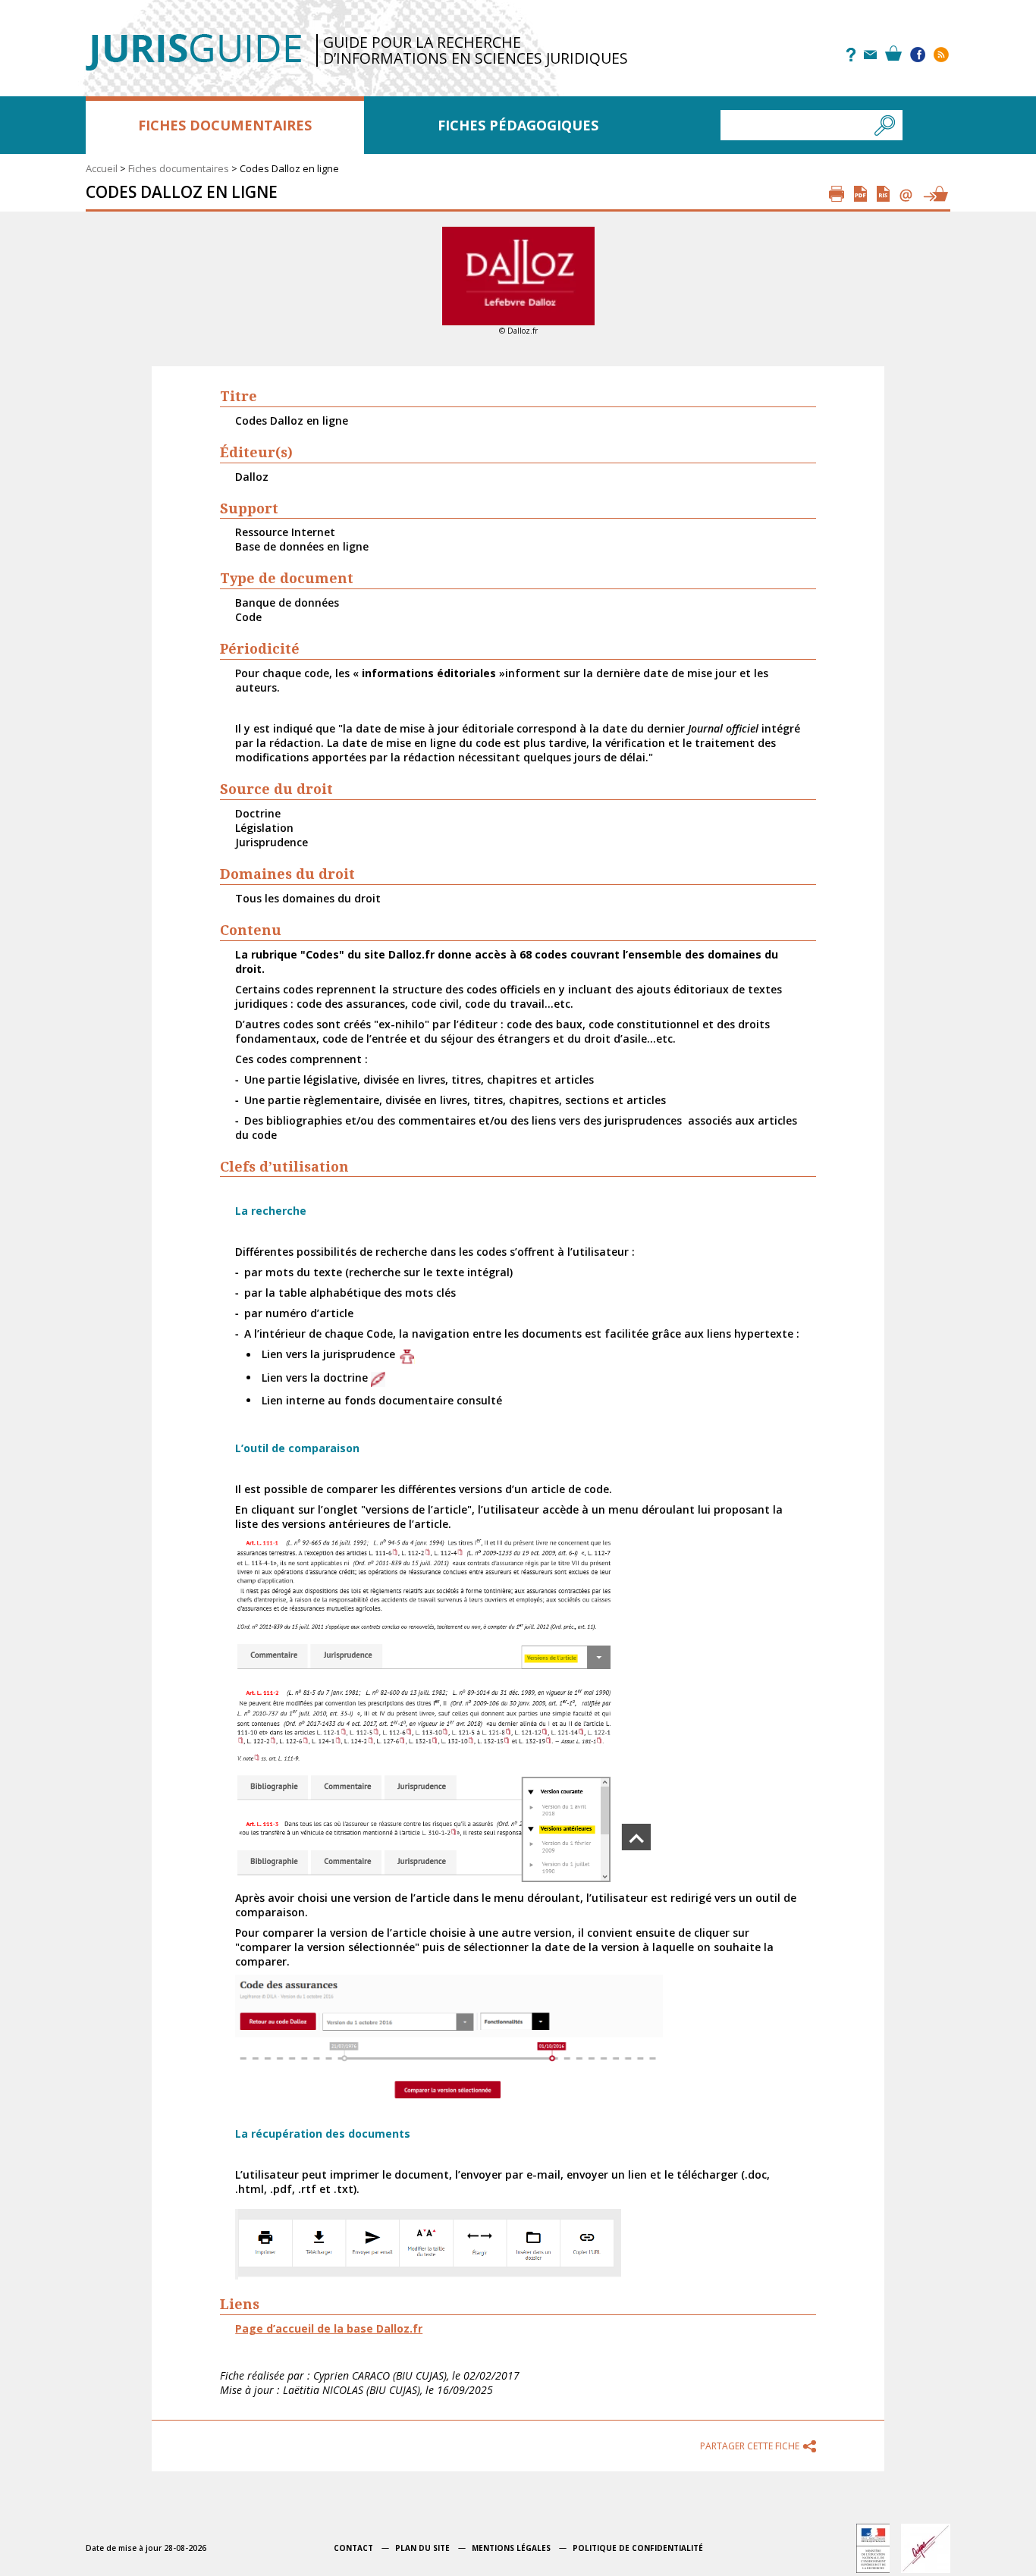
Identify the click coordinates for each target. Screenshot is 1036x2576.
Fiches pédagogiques (518, 125)
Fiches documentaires (225, 125)
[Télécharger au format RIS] (883, 194)
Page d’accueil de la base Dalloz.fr (329, 2328)
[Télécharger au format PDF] (860, 194)
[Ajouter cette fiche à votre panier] (935, 194)
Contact (353, 2548)
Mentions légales (511, 2548)
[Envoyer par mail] (906, 194)
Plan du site (422, 2548)
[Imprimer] (837, 194)
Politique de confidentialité (638, 2548)
